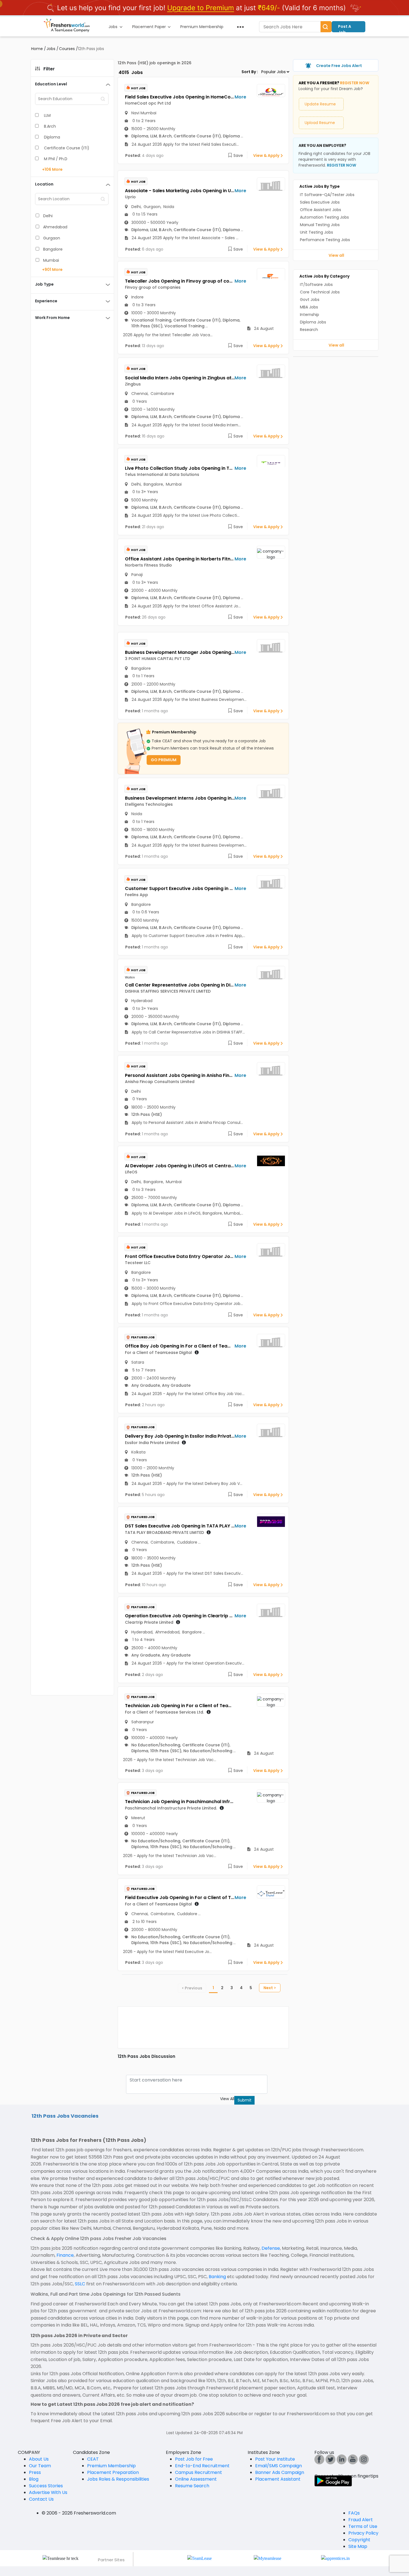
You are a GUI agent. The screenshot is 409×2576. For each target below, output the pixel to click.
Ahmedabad (55, 227)
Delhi (48, 216)
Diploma (52, 137)
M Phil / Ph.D (56, 159)
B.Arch (50, 126)
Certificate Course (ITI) (67, 148)
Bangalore (53, 249)
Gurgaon (52, 238)
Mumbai (51, 260)
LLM (47, 115)
